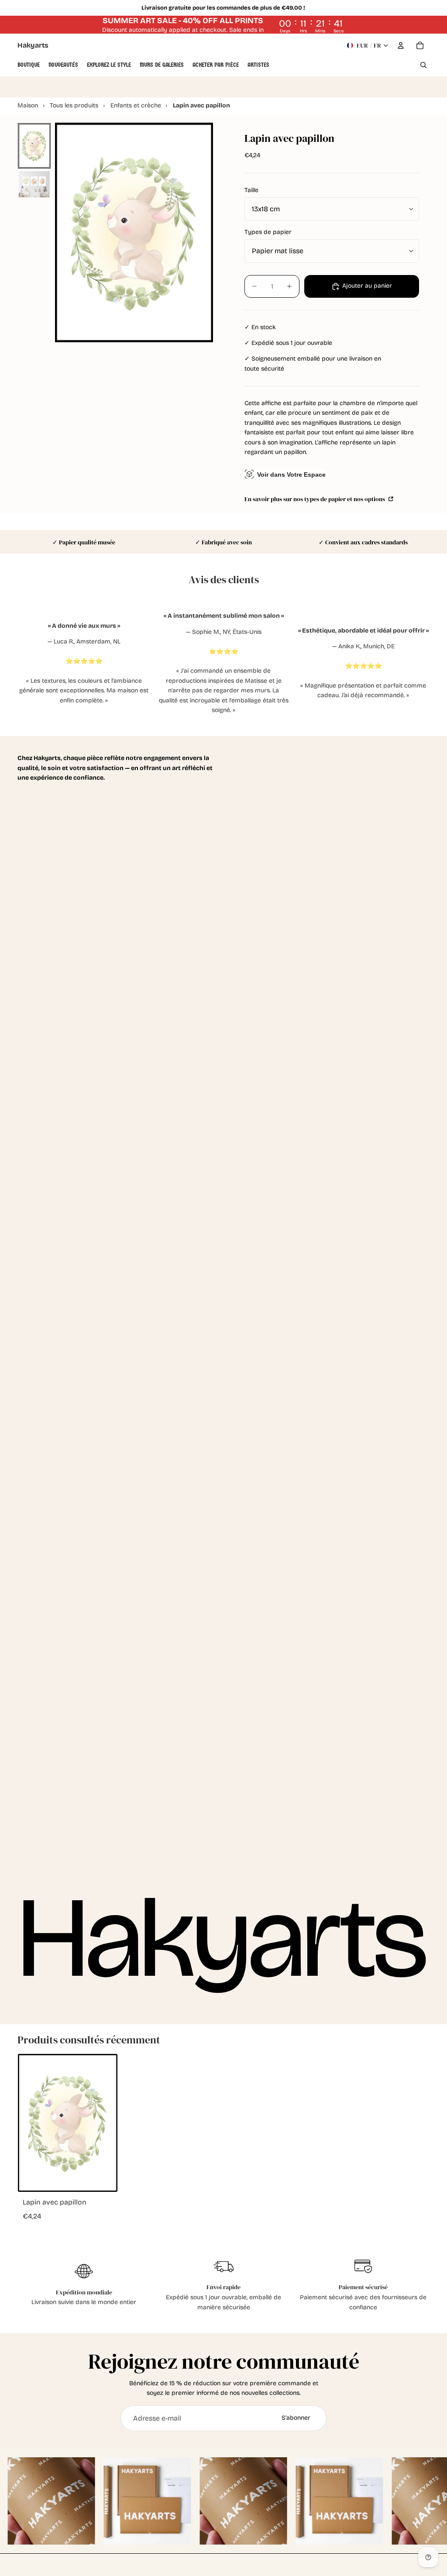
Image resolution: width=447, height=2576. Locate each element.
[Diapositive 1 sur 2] (34, 146)
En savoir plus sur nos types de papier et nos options (315, 499)
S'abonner (296, 2418)
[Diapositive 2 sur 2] (34, 184)
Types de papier (268, 232)
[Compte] (401, 45)
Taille (251, 190)
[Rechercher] (423, 65)
